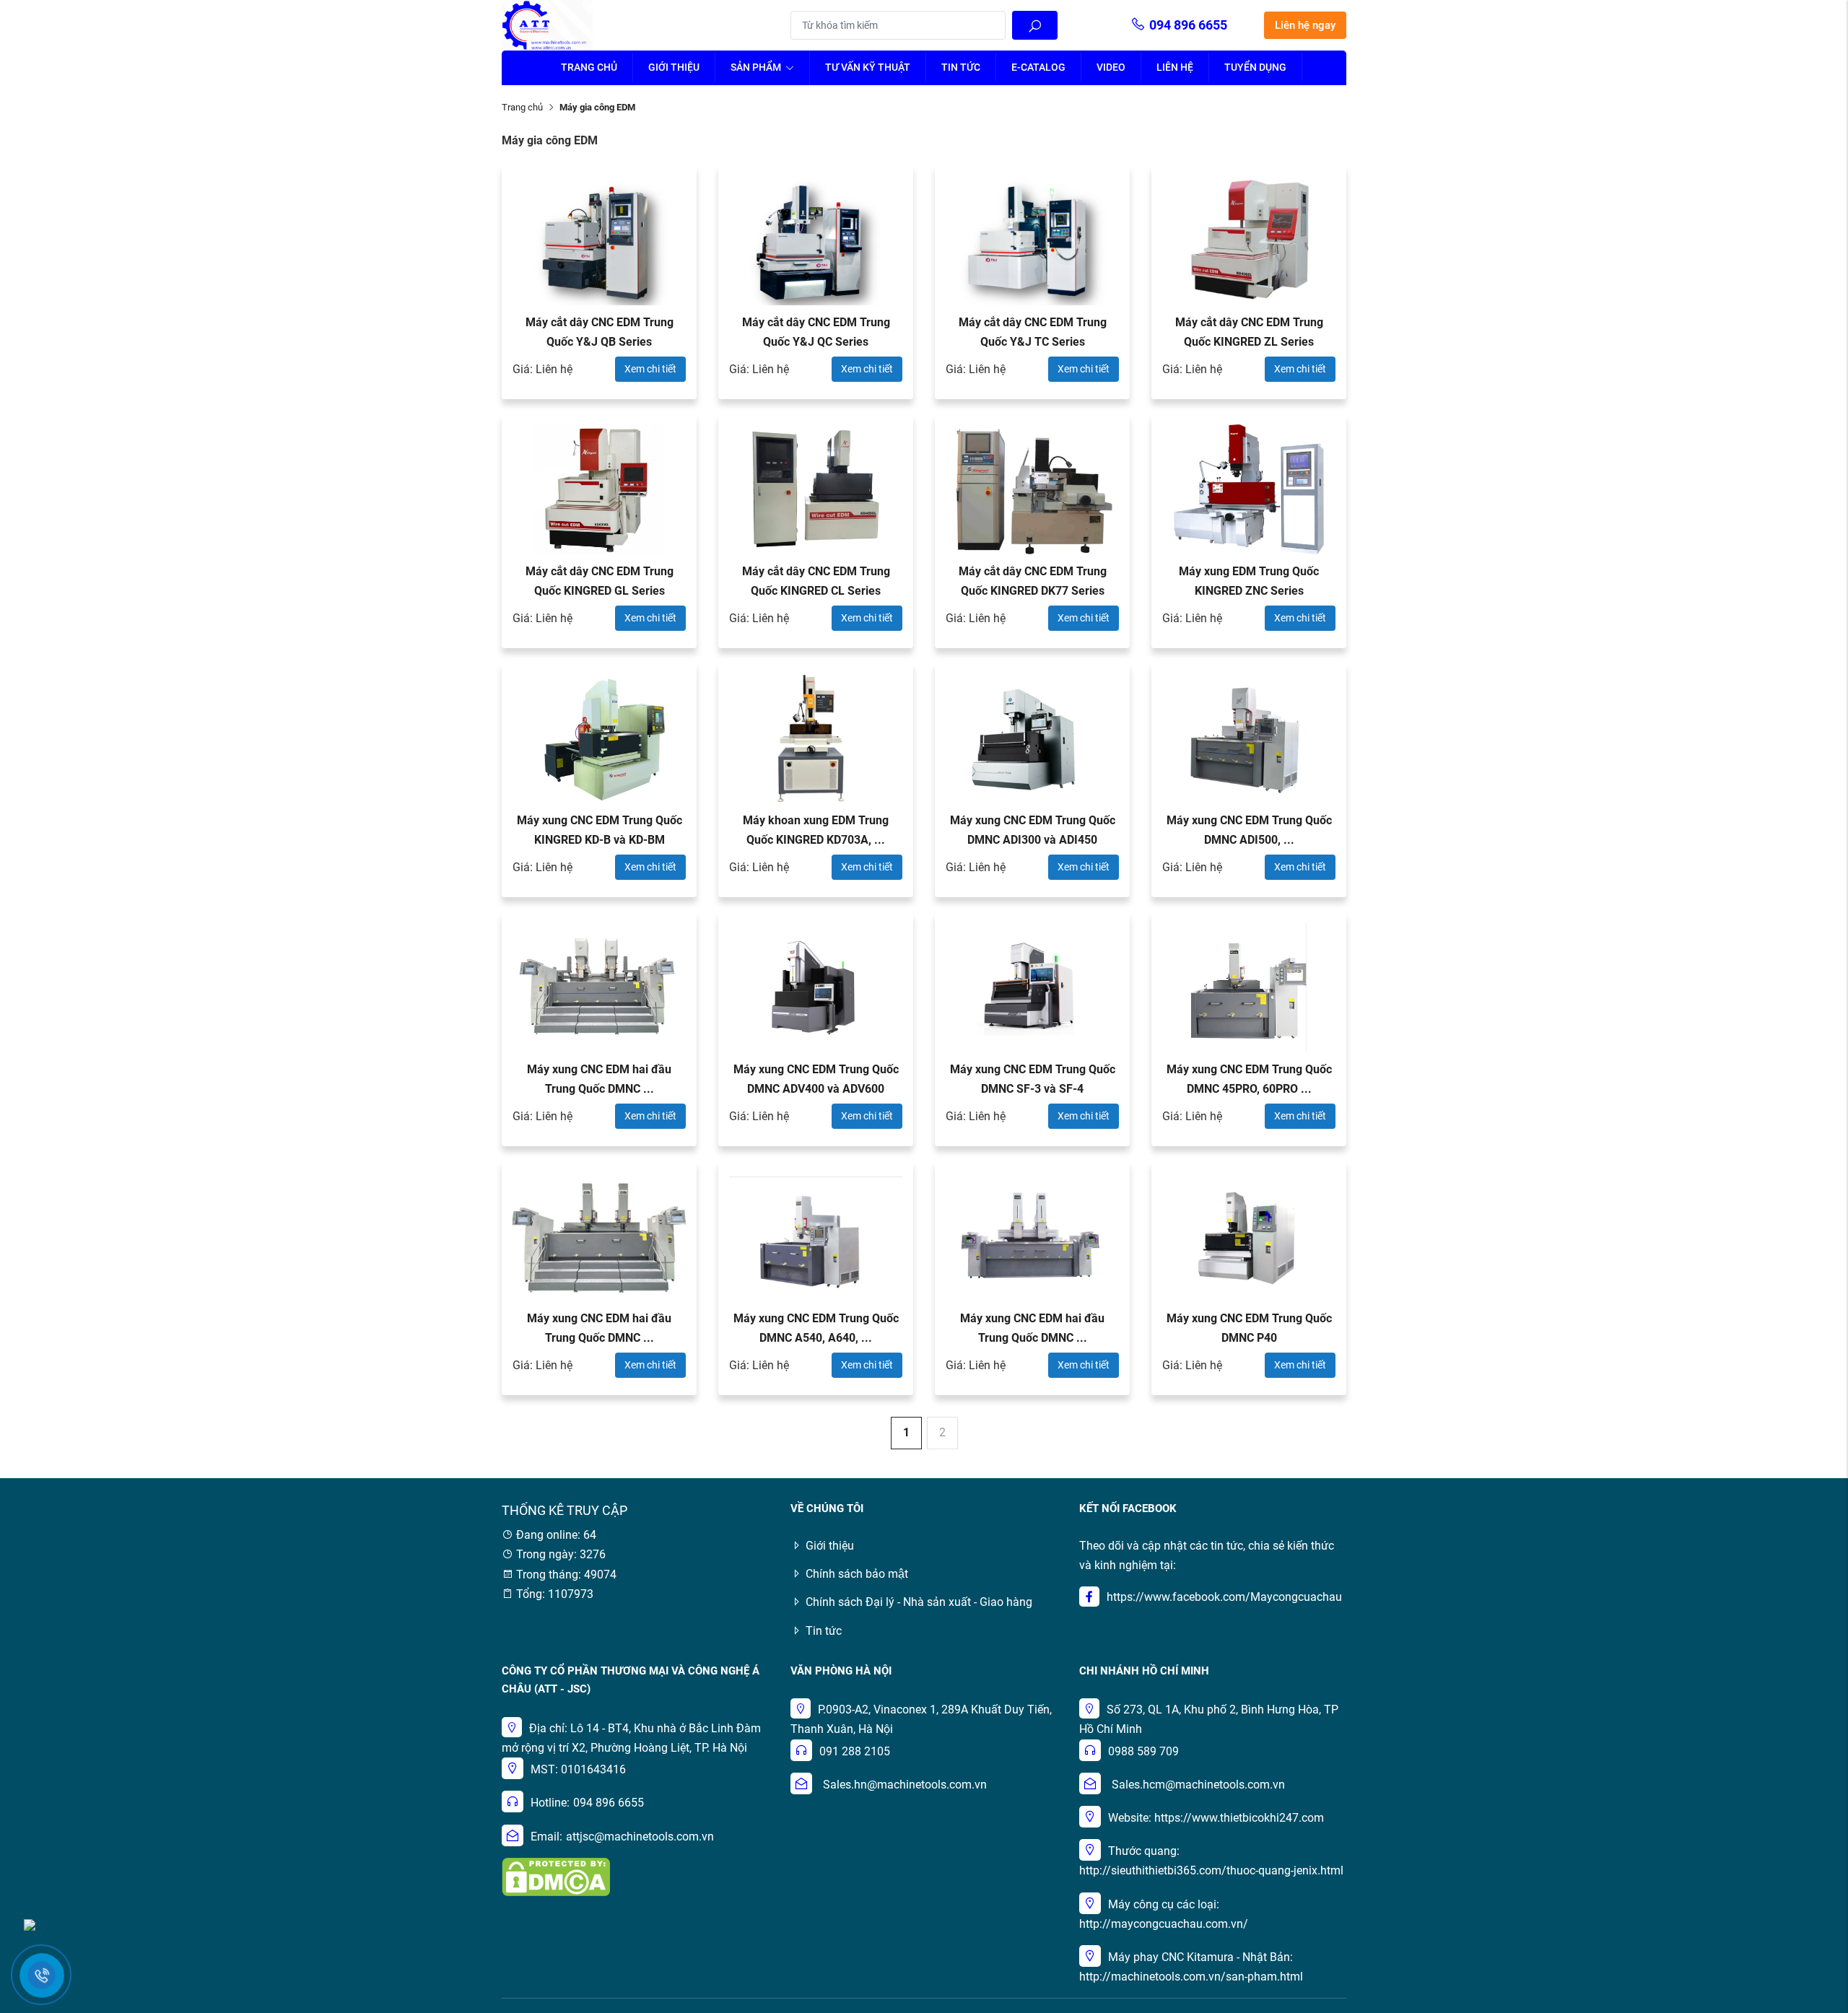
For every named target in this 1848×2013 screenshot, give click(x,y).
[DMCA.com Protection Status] (556, 1876)
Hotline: (550, 1803)
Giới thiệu (674, 67)
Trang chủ (589, 67)
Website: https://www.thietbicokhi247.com (1216, 1818)
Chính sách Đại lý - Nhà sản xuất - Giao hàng (919, 1602)
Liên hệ (1175, 67)
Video (1111, 67)
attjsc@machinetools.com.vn (640, 1837)
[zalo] (30, 1924)
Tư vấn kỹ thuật (868, 67)
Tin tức (961, 67)
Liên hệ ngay (1305, 25)
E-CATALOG (1038, 67)
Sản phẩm (757, 67)
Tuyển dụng (1255, 67)
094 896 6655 (1188, 25)
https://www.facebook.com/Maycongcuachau (1224, 1597)
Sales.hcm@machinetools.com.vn (1198, 1785)
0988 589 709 (1143, 1751)
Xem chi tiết (650, 369)
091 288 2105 (855, 1751)
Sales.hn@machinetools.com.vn (905, 1785)
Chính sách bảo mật (857, 1574)
